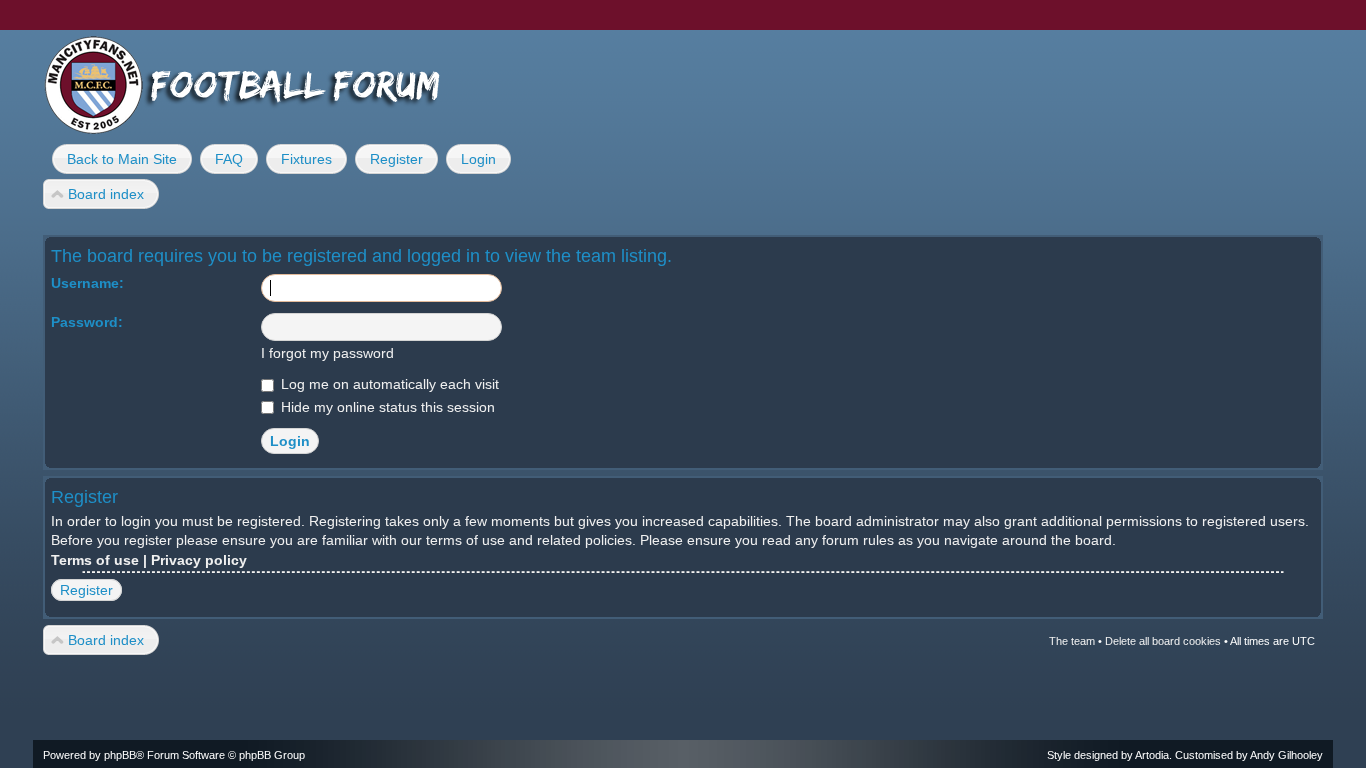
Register (86, 590)
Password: (87, 322)
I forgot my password (327, 353)
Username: (87, 283)
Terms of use (95, 560)
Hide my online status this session (386, 407)
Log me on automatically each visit (388, 384)
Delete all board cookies (1163, 641)
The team (1072, 641)
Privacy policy (199, 560)
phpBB (120, 755)
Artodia (1152, 755)
